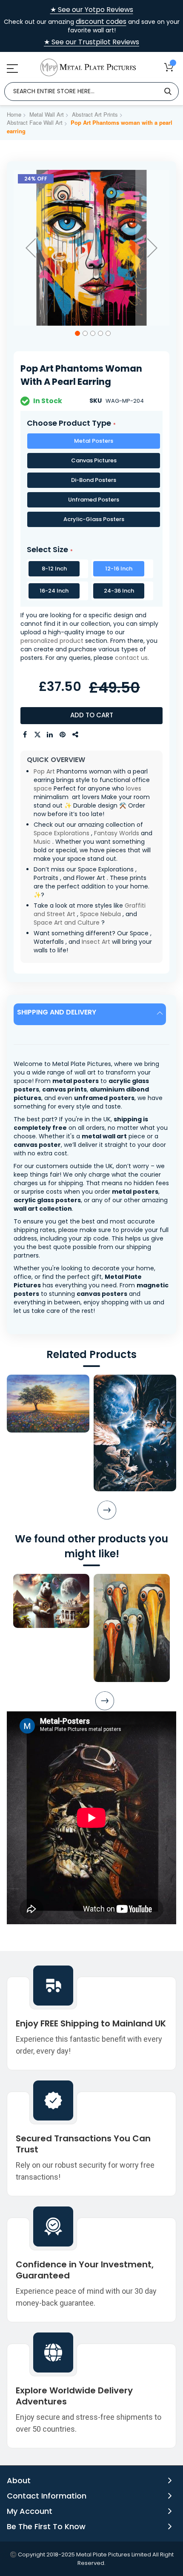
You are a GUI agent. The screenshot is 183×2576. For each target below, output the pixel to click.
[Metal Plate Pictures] (88, 67)
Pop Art (44, 771)
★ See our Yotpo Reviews (92, 10)
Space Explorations (61, 833)
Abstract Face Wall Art (35, 122)
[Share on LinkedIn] (50, 735)
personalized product (52, 641)
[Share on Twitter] (37, 735)
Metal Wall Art (47, 114)
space (43, 788)
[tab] (91, 1014)
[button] (31, 248)
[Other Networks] (76, 735)
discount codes (101, 21)
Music (42, 842)
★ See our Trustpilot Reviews (91, 42)
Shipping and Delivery (57, 1012)
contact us (131, 658)
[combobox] (91, 92)
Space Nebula (100, 914)
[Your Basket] (169, 67)
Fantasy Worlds (117, 833)
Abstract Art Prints (95, 114)
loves (134, 788)
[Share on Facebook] (25, 735)
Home (14, 114)
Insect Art (96, 942)
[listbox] (91, 482)
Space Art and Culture (67, 923)
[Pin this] (63, 735)
